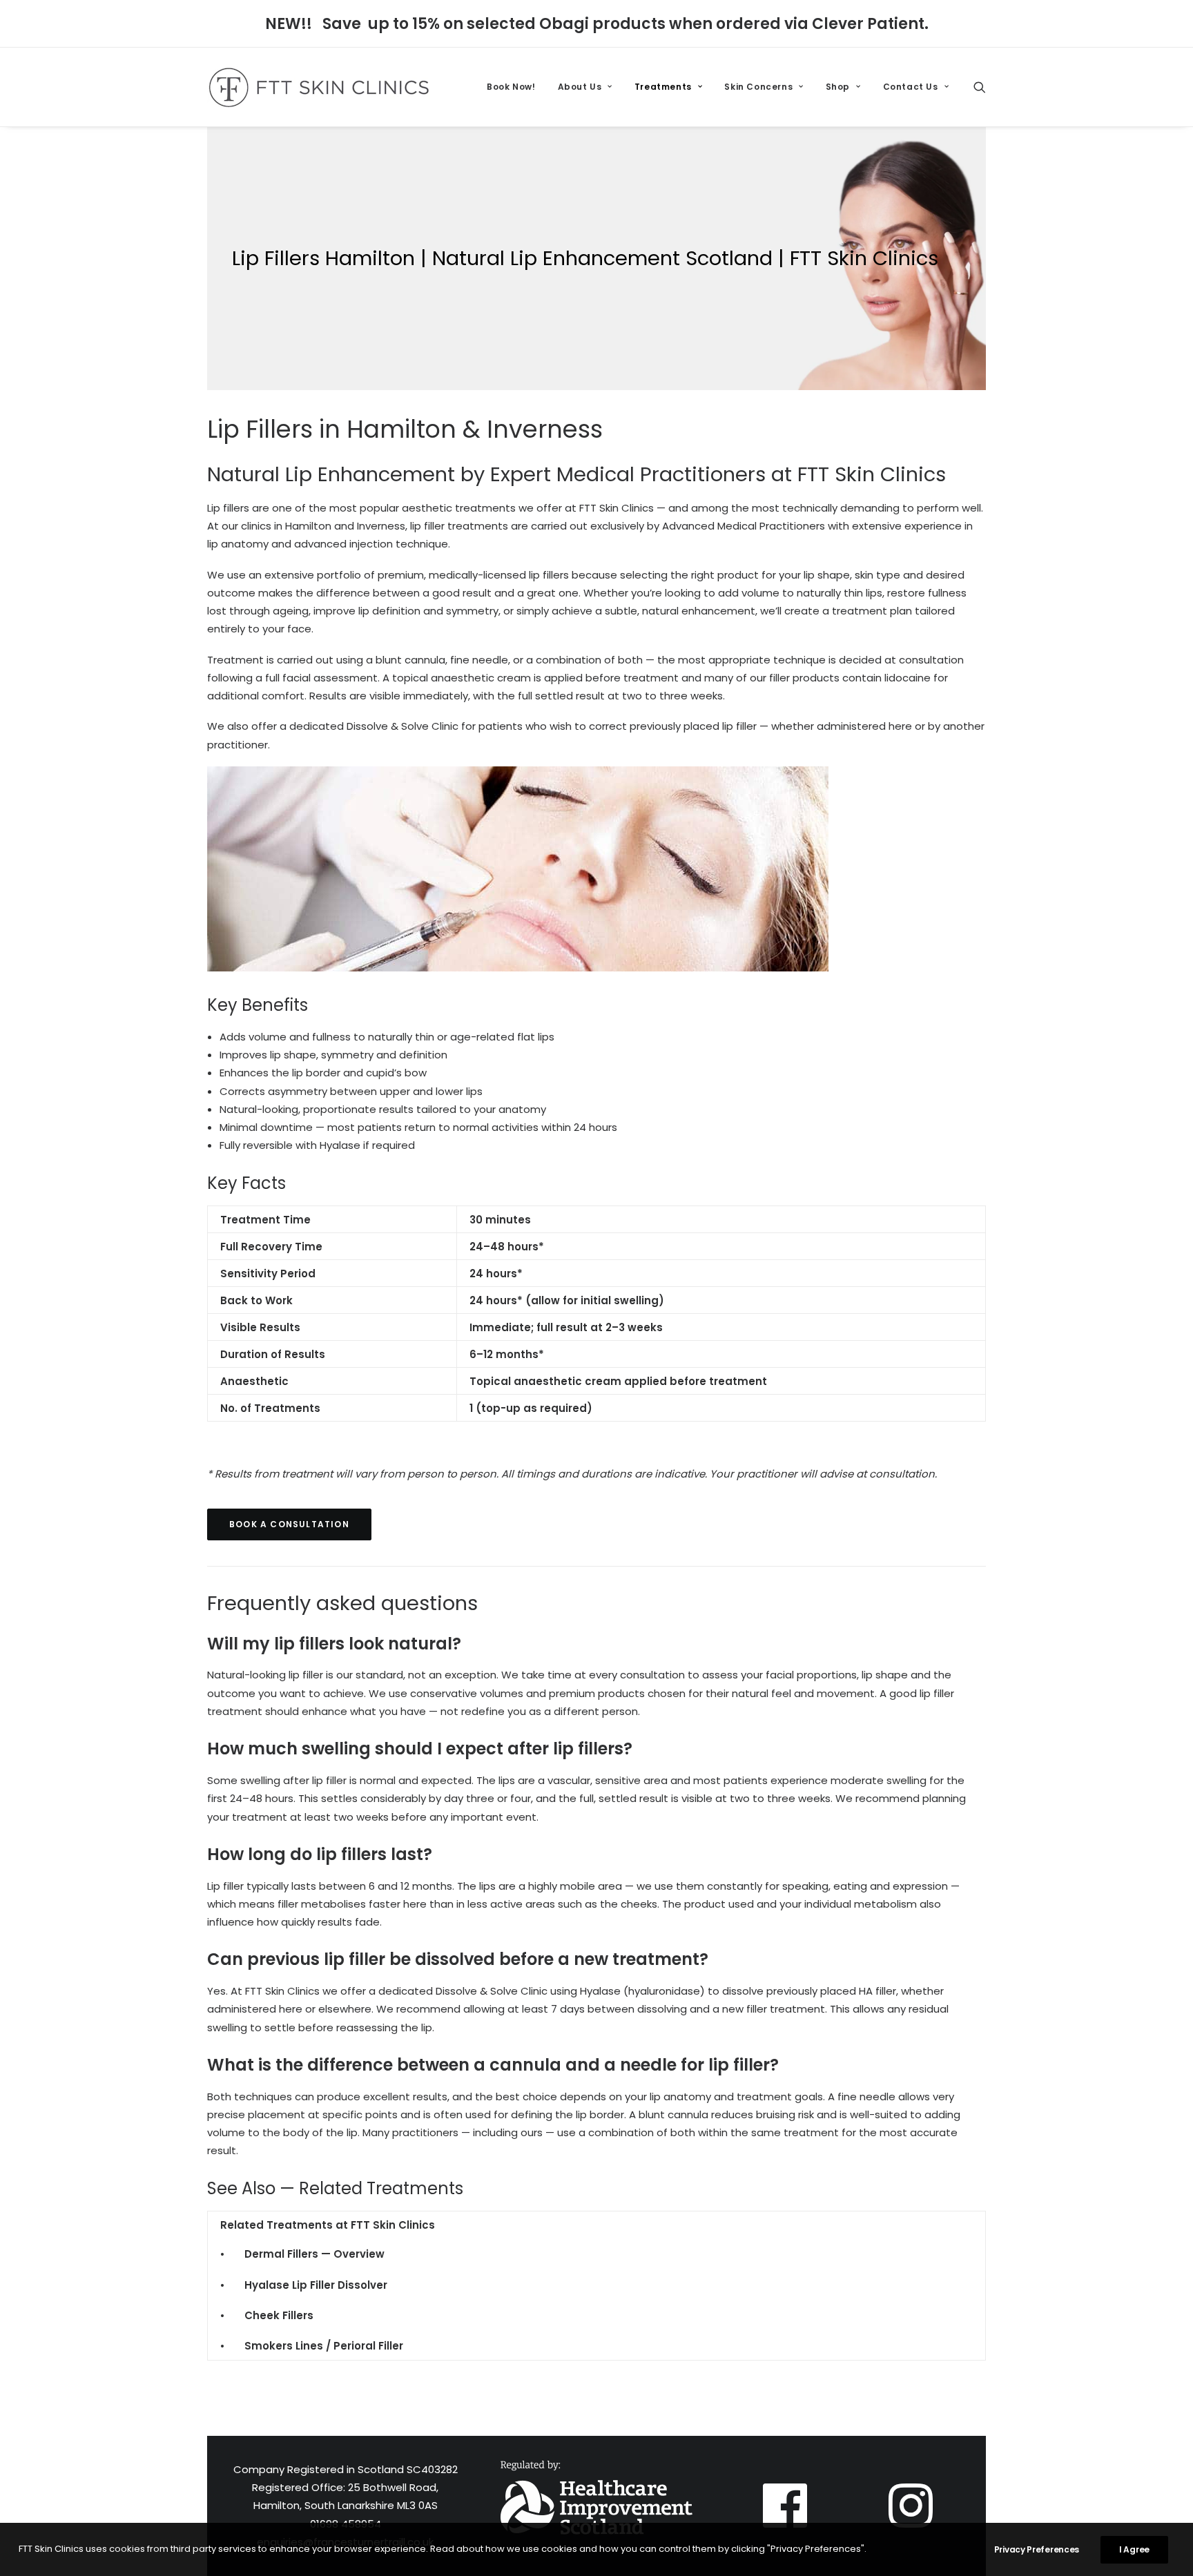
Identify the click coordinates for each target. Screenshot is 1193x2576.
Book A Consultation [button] (289, 1524)
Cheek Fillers (279, 2315)
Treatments (663, 87)
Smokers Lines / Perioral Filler (324, 2346)
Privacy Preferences (1037, 2549)
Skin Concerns (758, 87)
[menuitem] (511, 87)
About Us (580, 87)
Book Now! (511, 87)
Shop (838, 87)
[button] (980, 87)
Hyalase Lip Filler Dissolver (316, 2285)
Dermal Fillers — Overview (314, 2254)
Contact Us (911, 87)
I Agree (1134, 2549)
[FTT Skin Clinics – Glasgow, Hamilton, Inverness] (319, 87)
